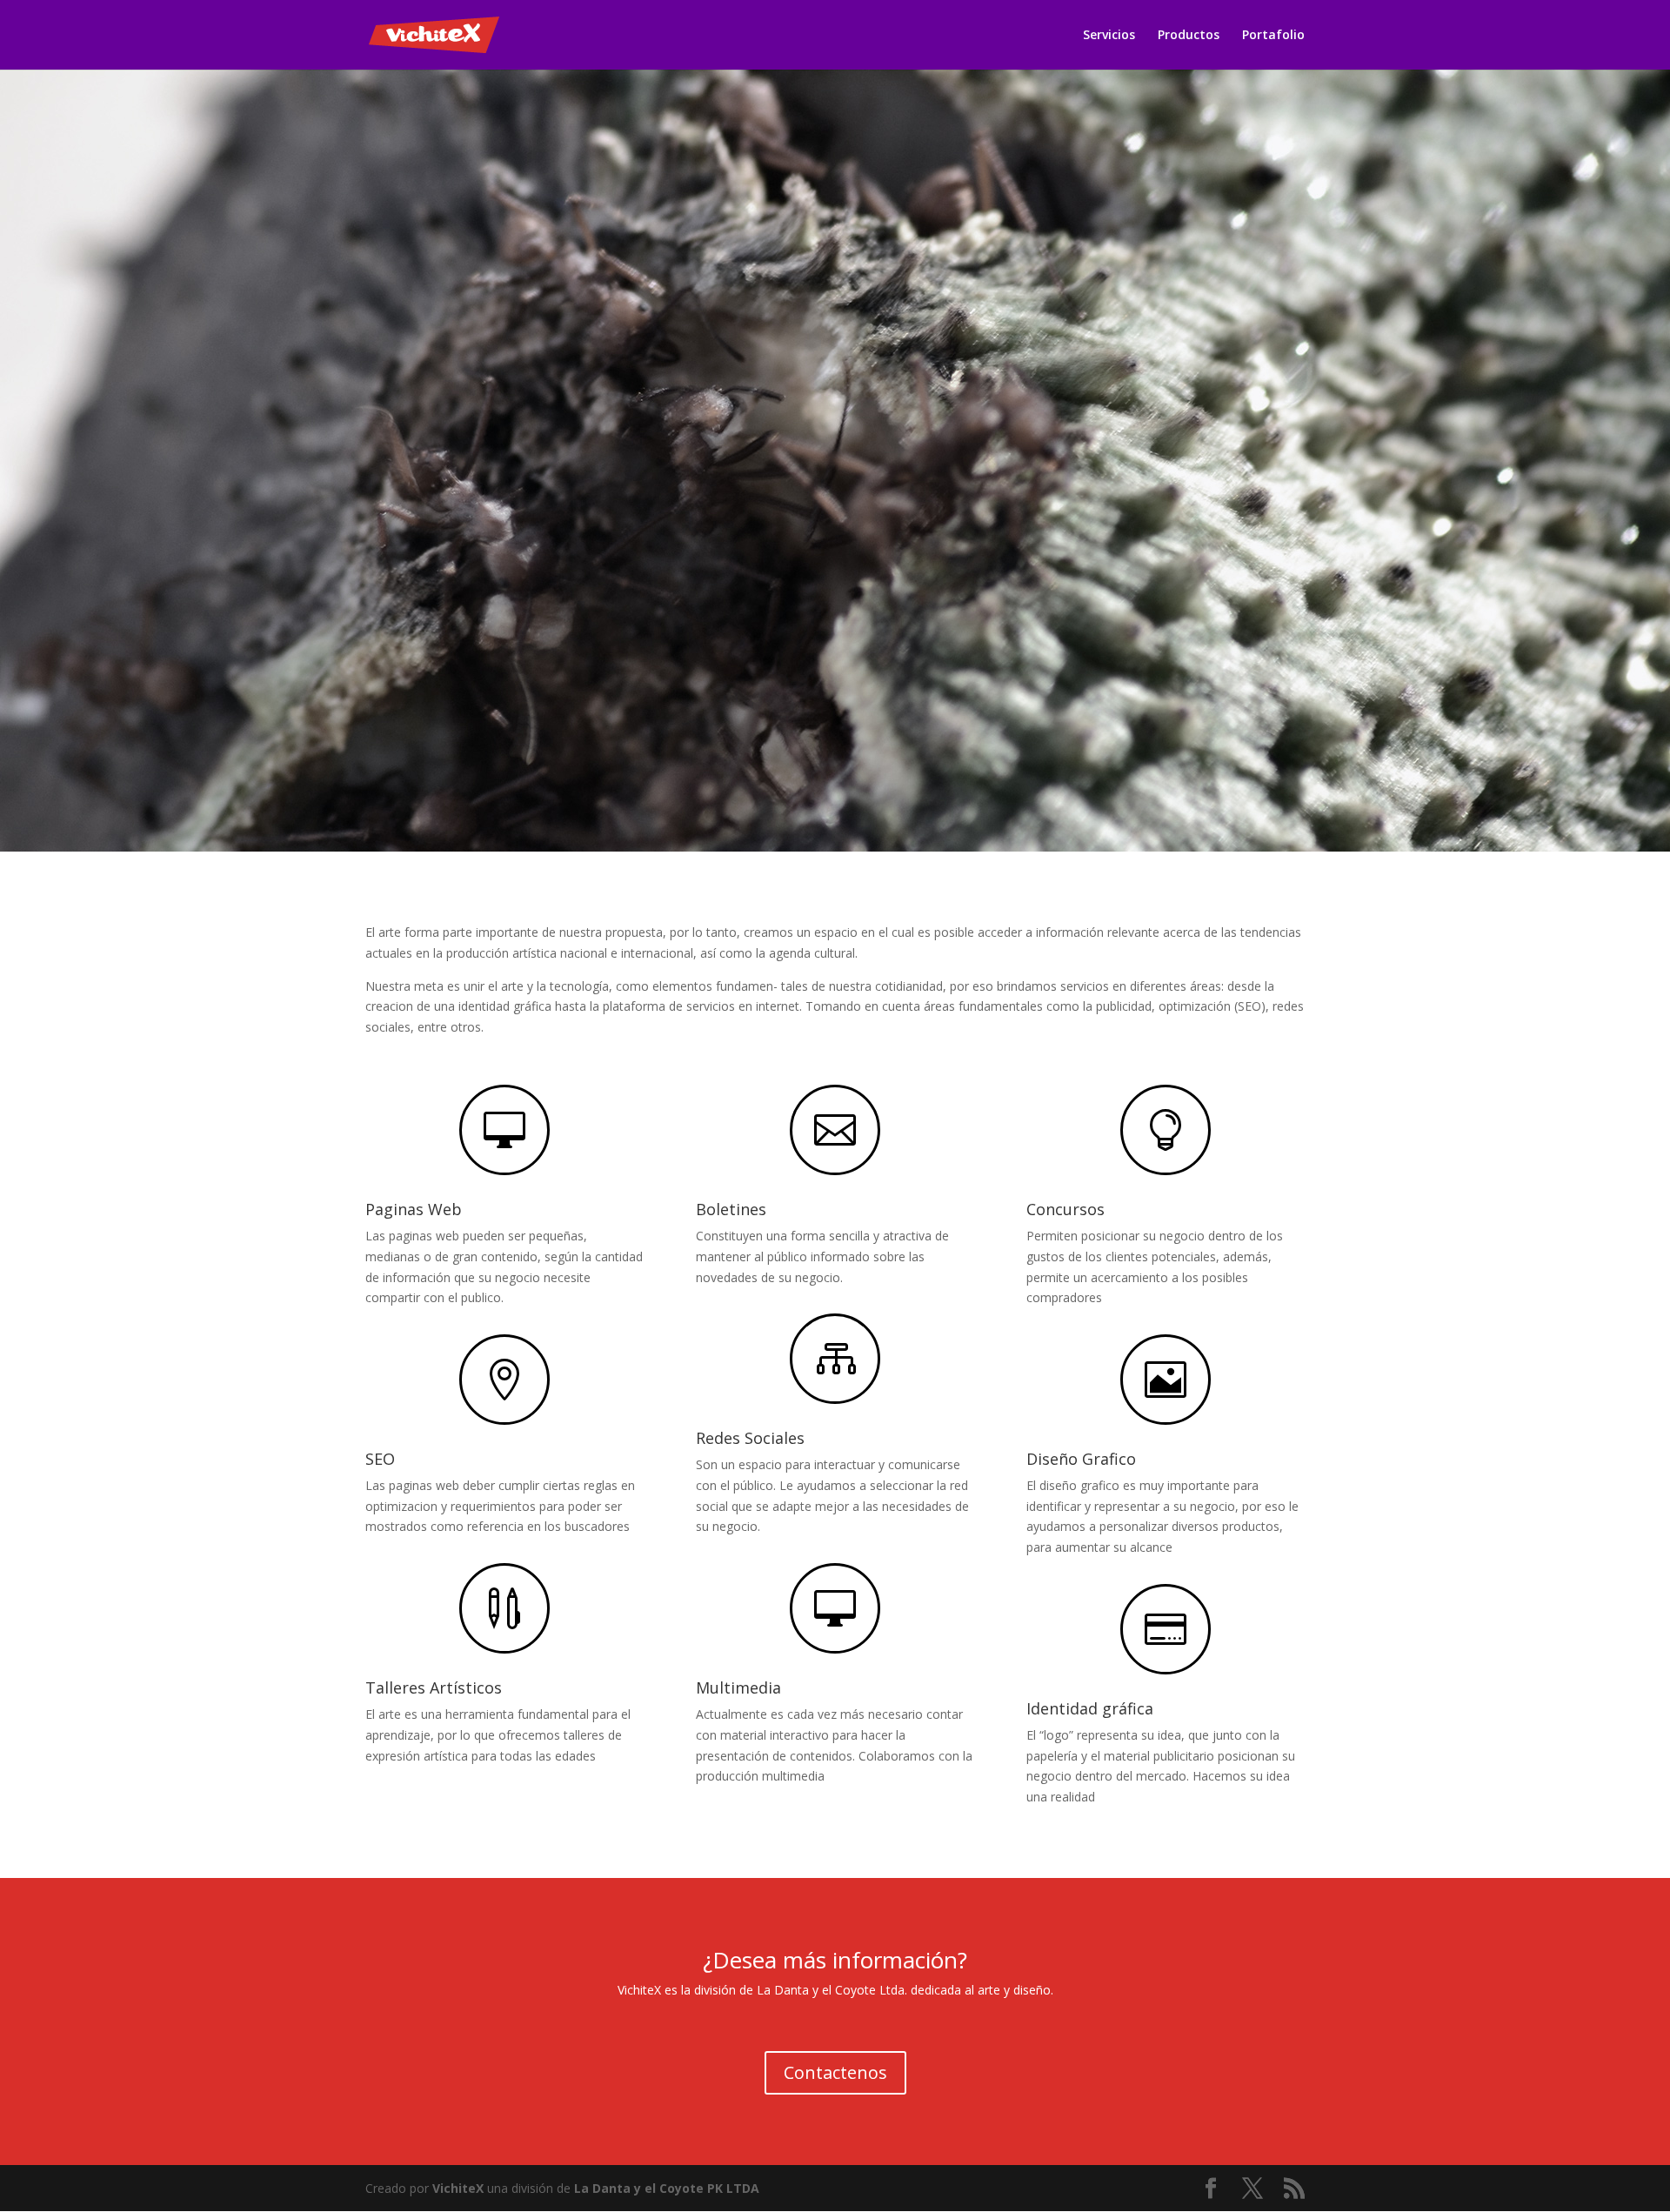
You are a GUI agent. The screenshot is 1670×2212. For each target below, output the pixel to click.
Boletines (731, 1209)
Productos (1189, 36)
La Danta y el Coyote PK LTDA (667, 2188)
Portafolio (1273, 36)
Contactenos (835, 2072)
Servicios (1109, 36)
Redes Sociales (750, 1438)
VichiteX (458, 2188)
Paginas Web (414, 1209)
